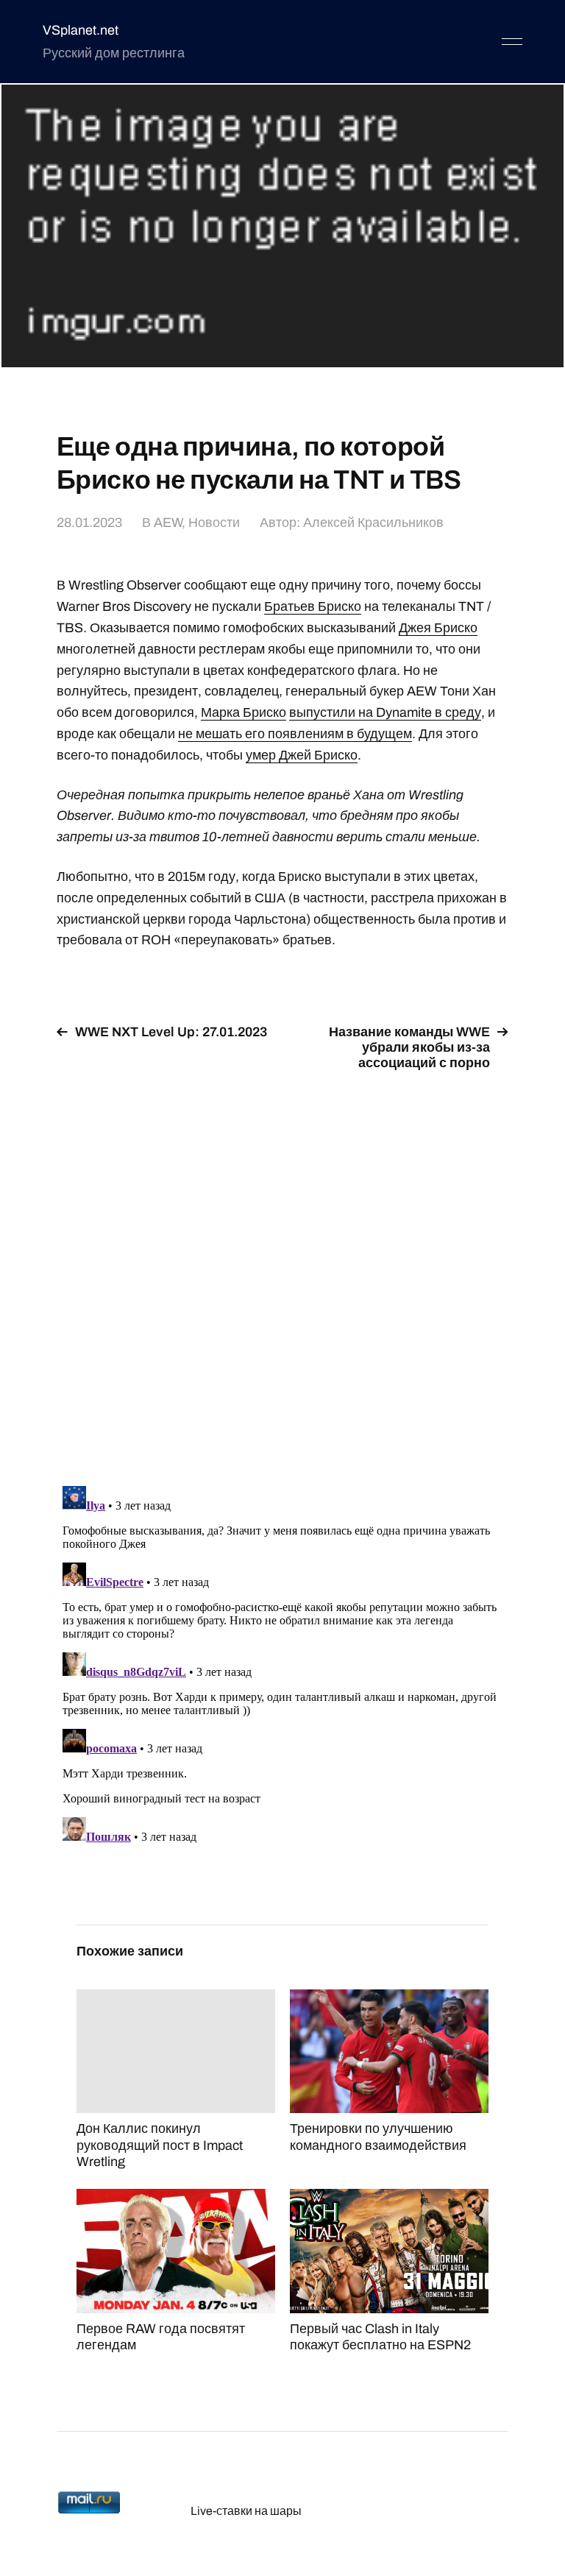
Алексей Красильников (373, 523)
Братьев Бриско (313, 606)
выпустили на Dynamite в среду (385, 712)
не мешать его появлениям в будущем (295, 734)
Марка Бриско (244, 712)
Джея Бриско (438, 628)
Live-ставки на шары (246, 2511)
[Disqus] (282, 1270)
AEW (168, 523)
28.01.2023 (89, 523)
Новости (214, 523)
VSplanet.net (81, 30)
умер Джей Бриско (302, 755)
